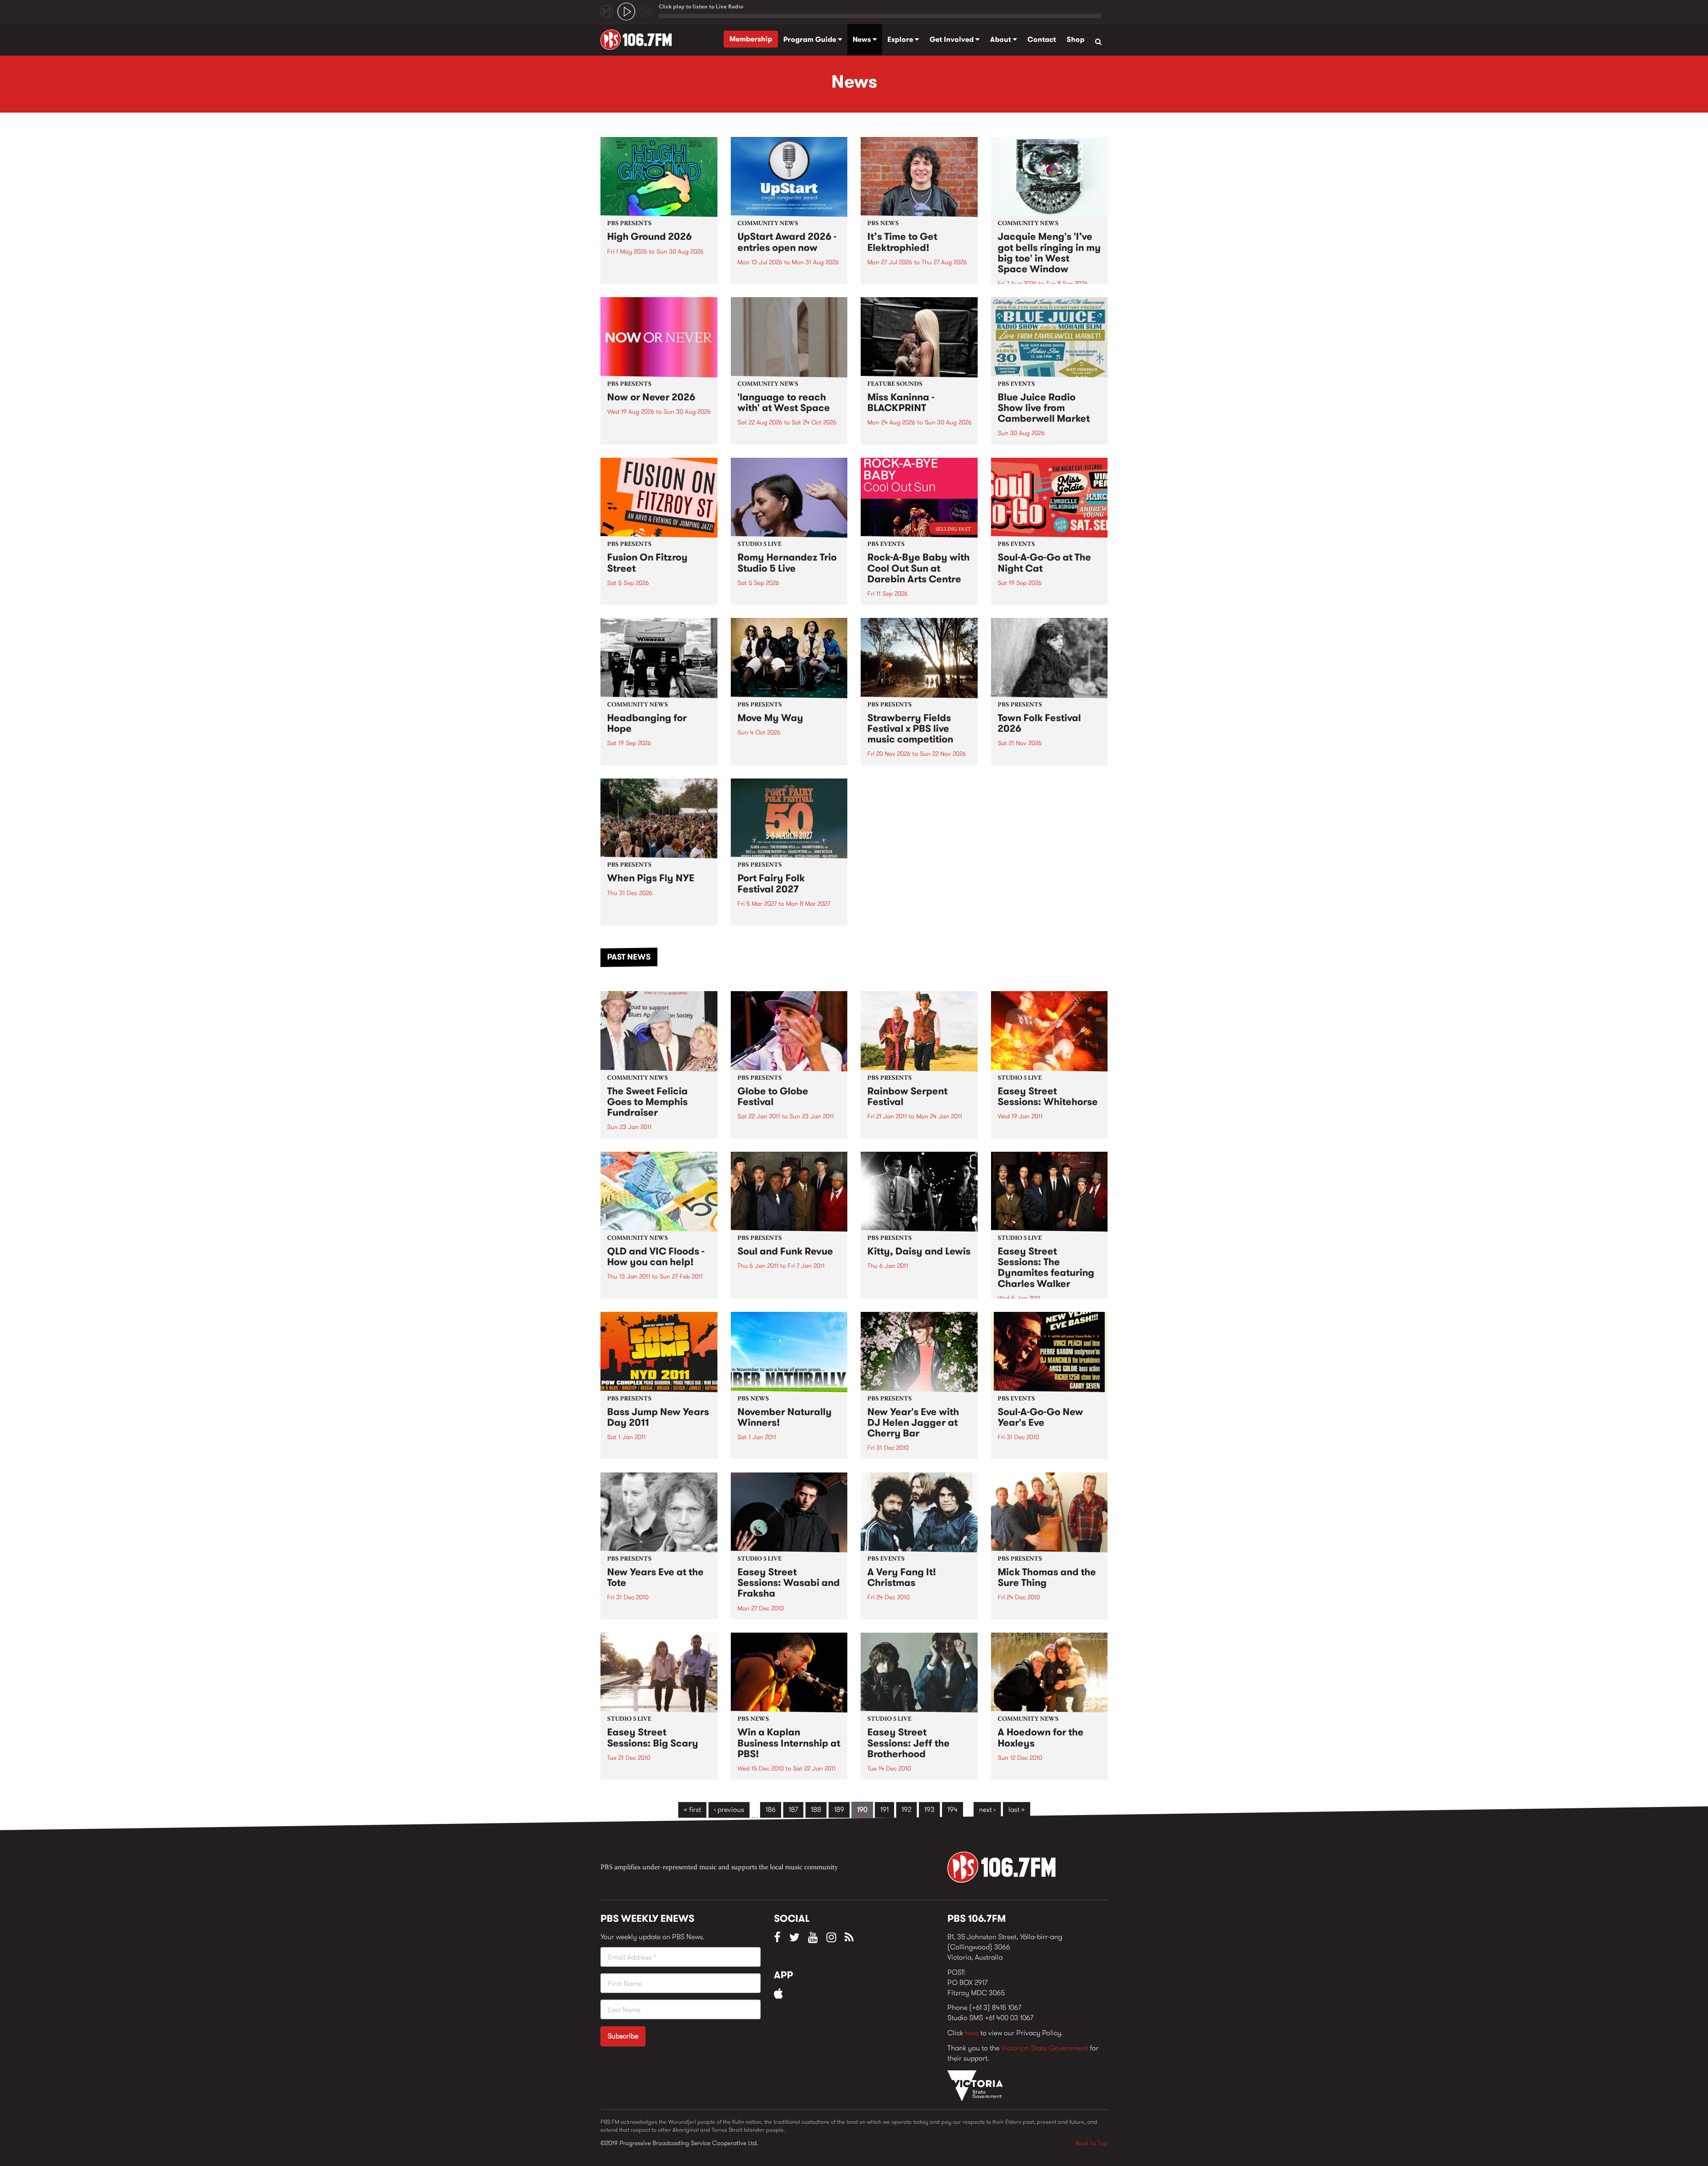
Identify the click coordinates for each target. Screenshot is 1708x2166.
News (863, 39)
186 (771, 1809)
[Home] (639, 40)
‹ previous (729, 1809)
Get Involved (953, 39)
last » (1017, 1809)
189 (839, 1809)
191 (884, 1809)
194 (953, 1809)
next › (987, 1809)
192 (906, 1809)
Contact (1042, 39)
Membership (751, 39)
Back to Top (1092, 2143)
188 (816, 1809)
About (1001, 39)
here (972, 2033)
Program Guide (811, 39)
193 (929, 1809)
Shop (1076, 39)
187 (793, 1809)
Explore (901, 39)
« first (692, 1809)
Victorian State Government (1045, 2048)
